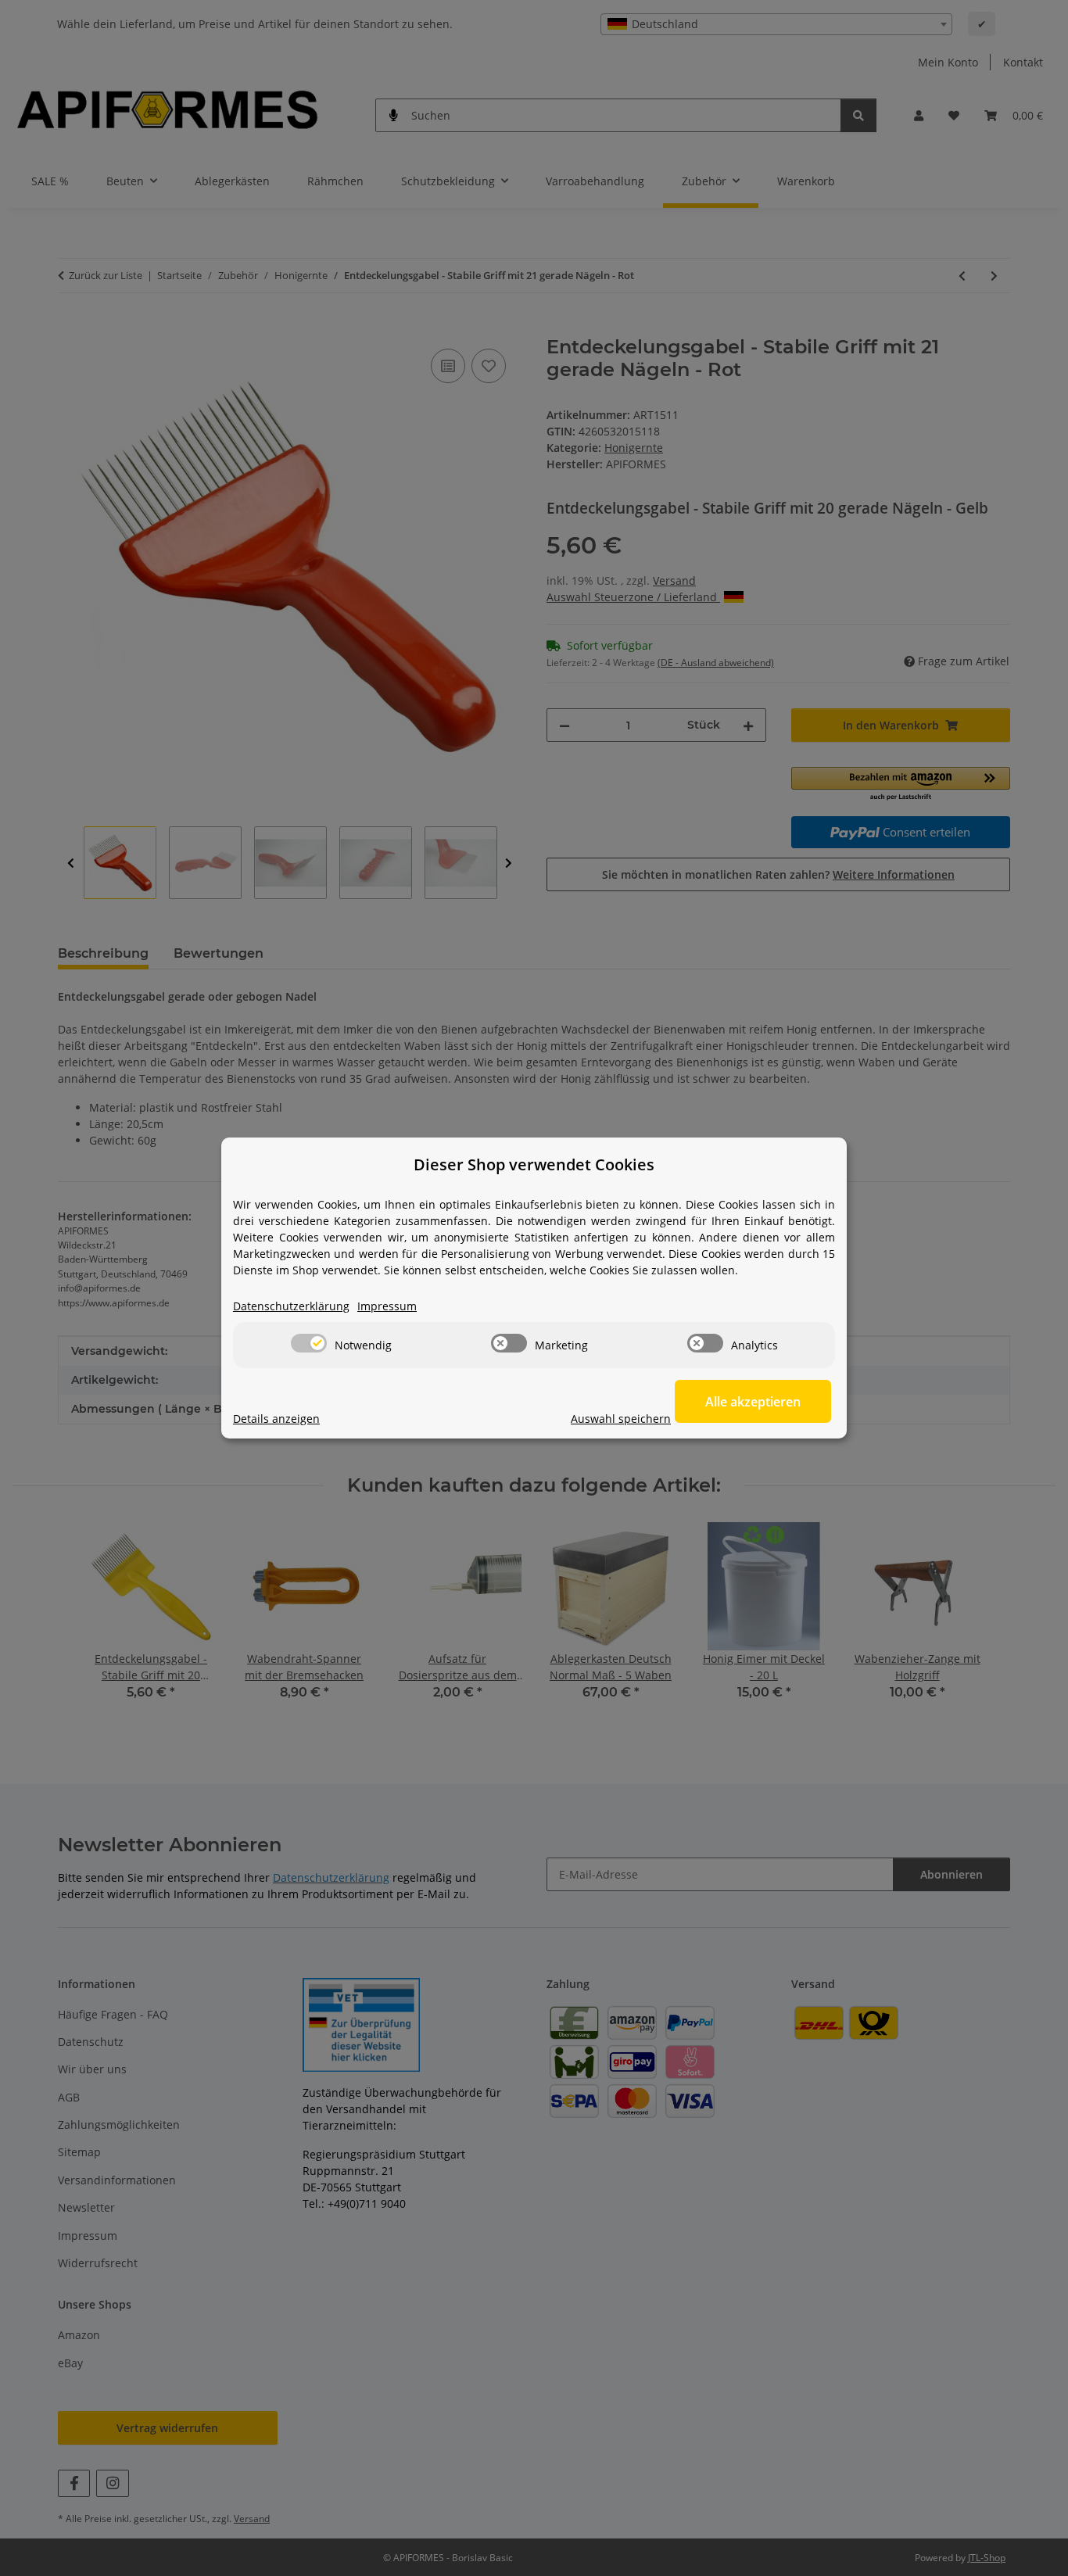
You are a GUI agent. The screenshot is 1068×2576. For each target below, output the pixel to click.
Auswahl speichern (621, 1419)
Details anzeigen (276, 1419)
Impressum (387, 1306)
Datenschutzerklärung (291, 1306)
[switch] (309, 1343)
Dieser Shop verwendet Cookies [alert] (534, 1164)
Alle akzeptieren (753, 1402)
